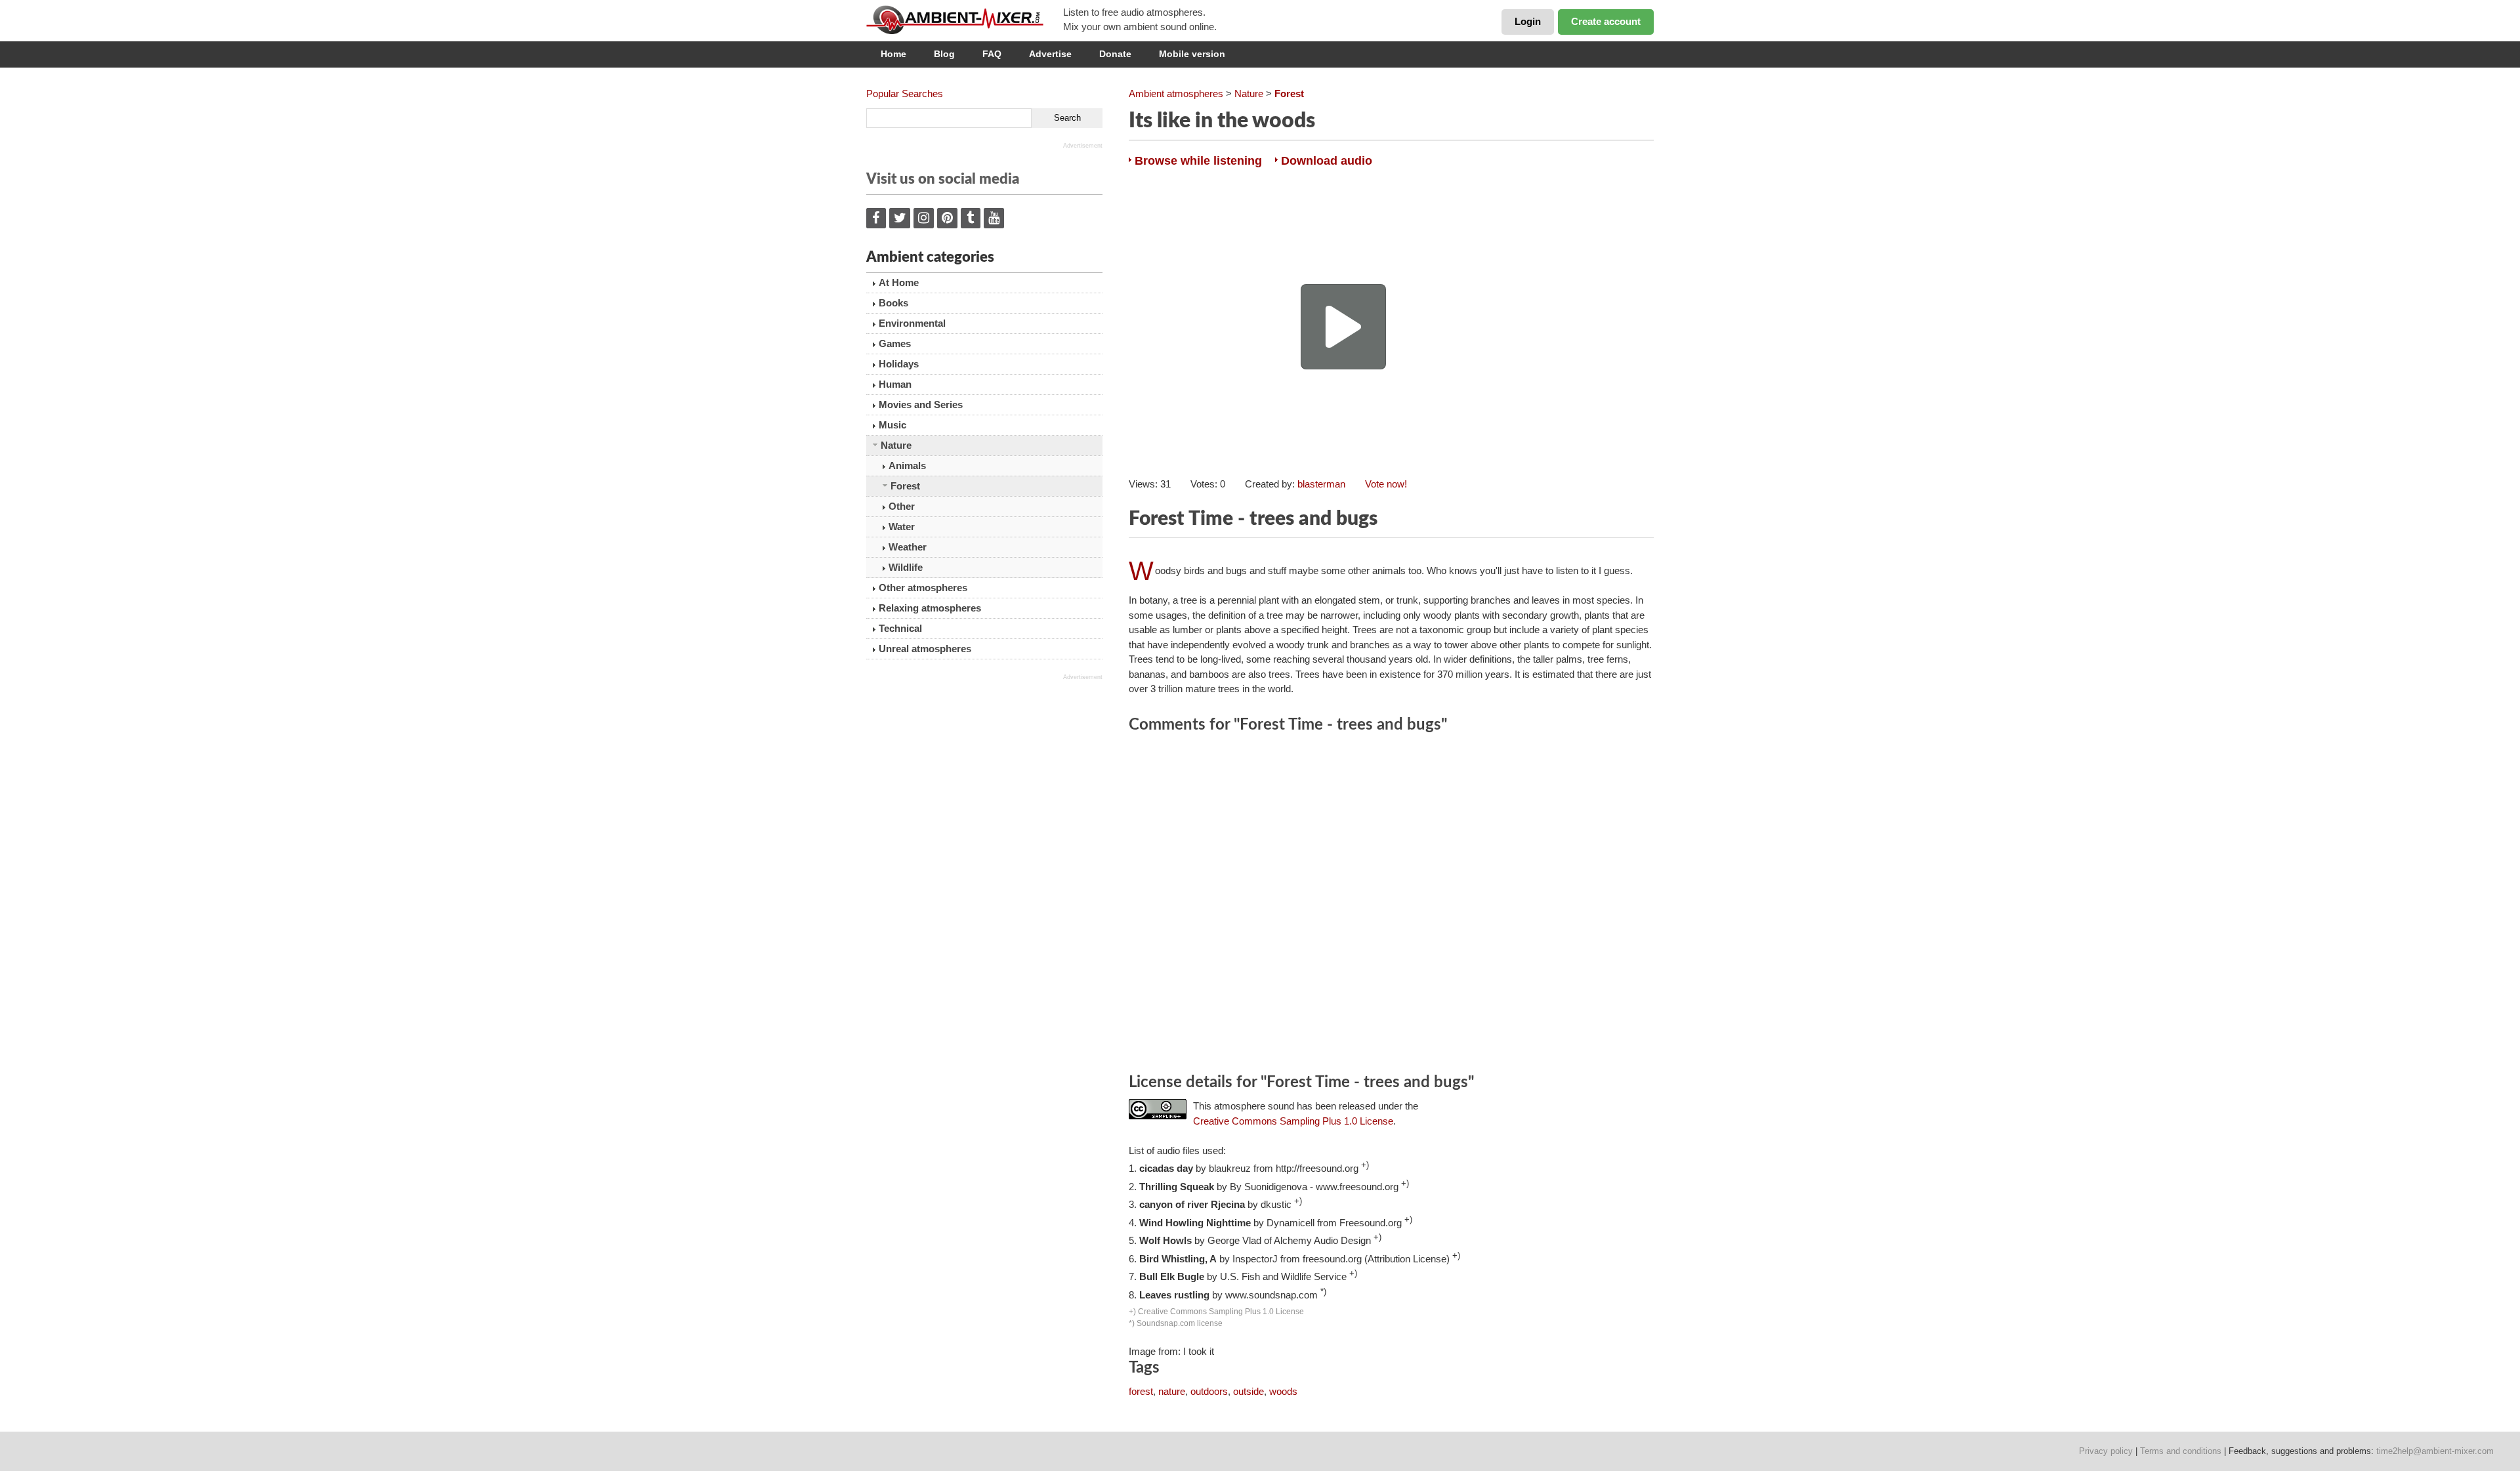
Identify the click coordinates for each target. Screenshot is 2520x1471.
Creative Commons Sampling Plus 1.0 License (1293, 1121)
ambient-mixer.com (965, 20)
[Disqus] (1391, 905)
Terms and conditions (2181, 1451)
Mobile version (1192, 54)
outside (1249, 1391)
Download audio (1327, 161)
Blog (944, 54)
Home (893, 54)
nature (1172, 1391)
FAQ (992, 54)
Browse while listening (1198, 161)
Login (1528, 21)
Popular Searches (905, 93)
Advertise (1050, 54)
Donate (1115, 54)
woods (1283, 1391)
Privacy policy (2106, 1451)
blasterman (1321, 484)
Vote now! (1386, 484)
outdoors (1209, 1391)
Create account (1606, 21)
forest (1141, 1391)
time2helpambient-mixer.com (2435, 1451)
